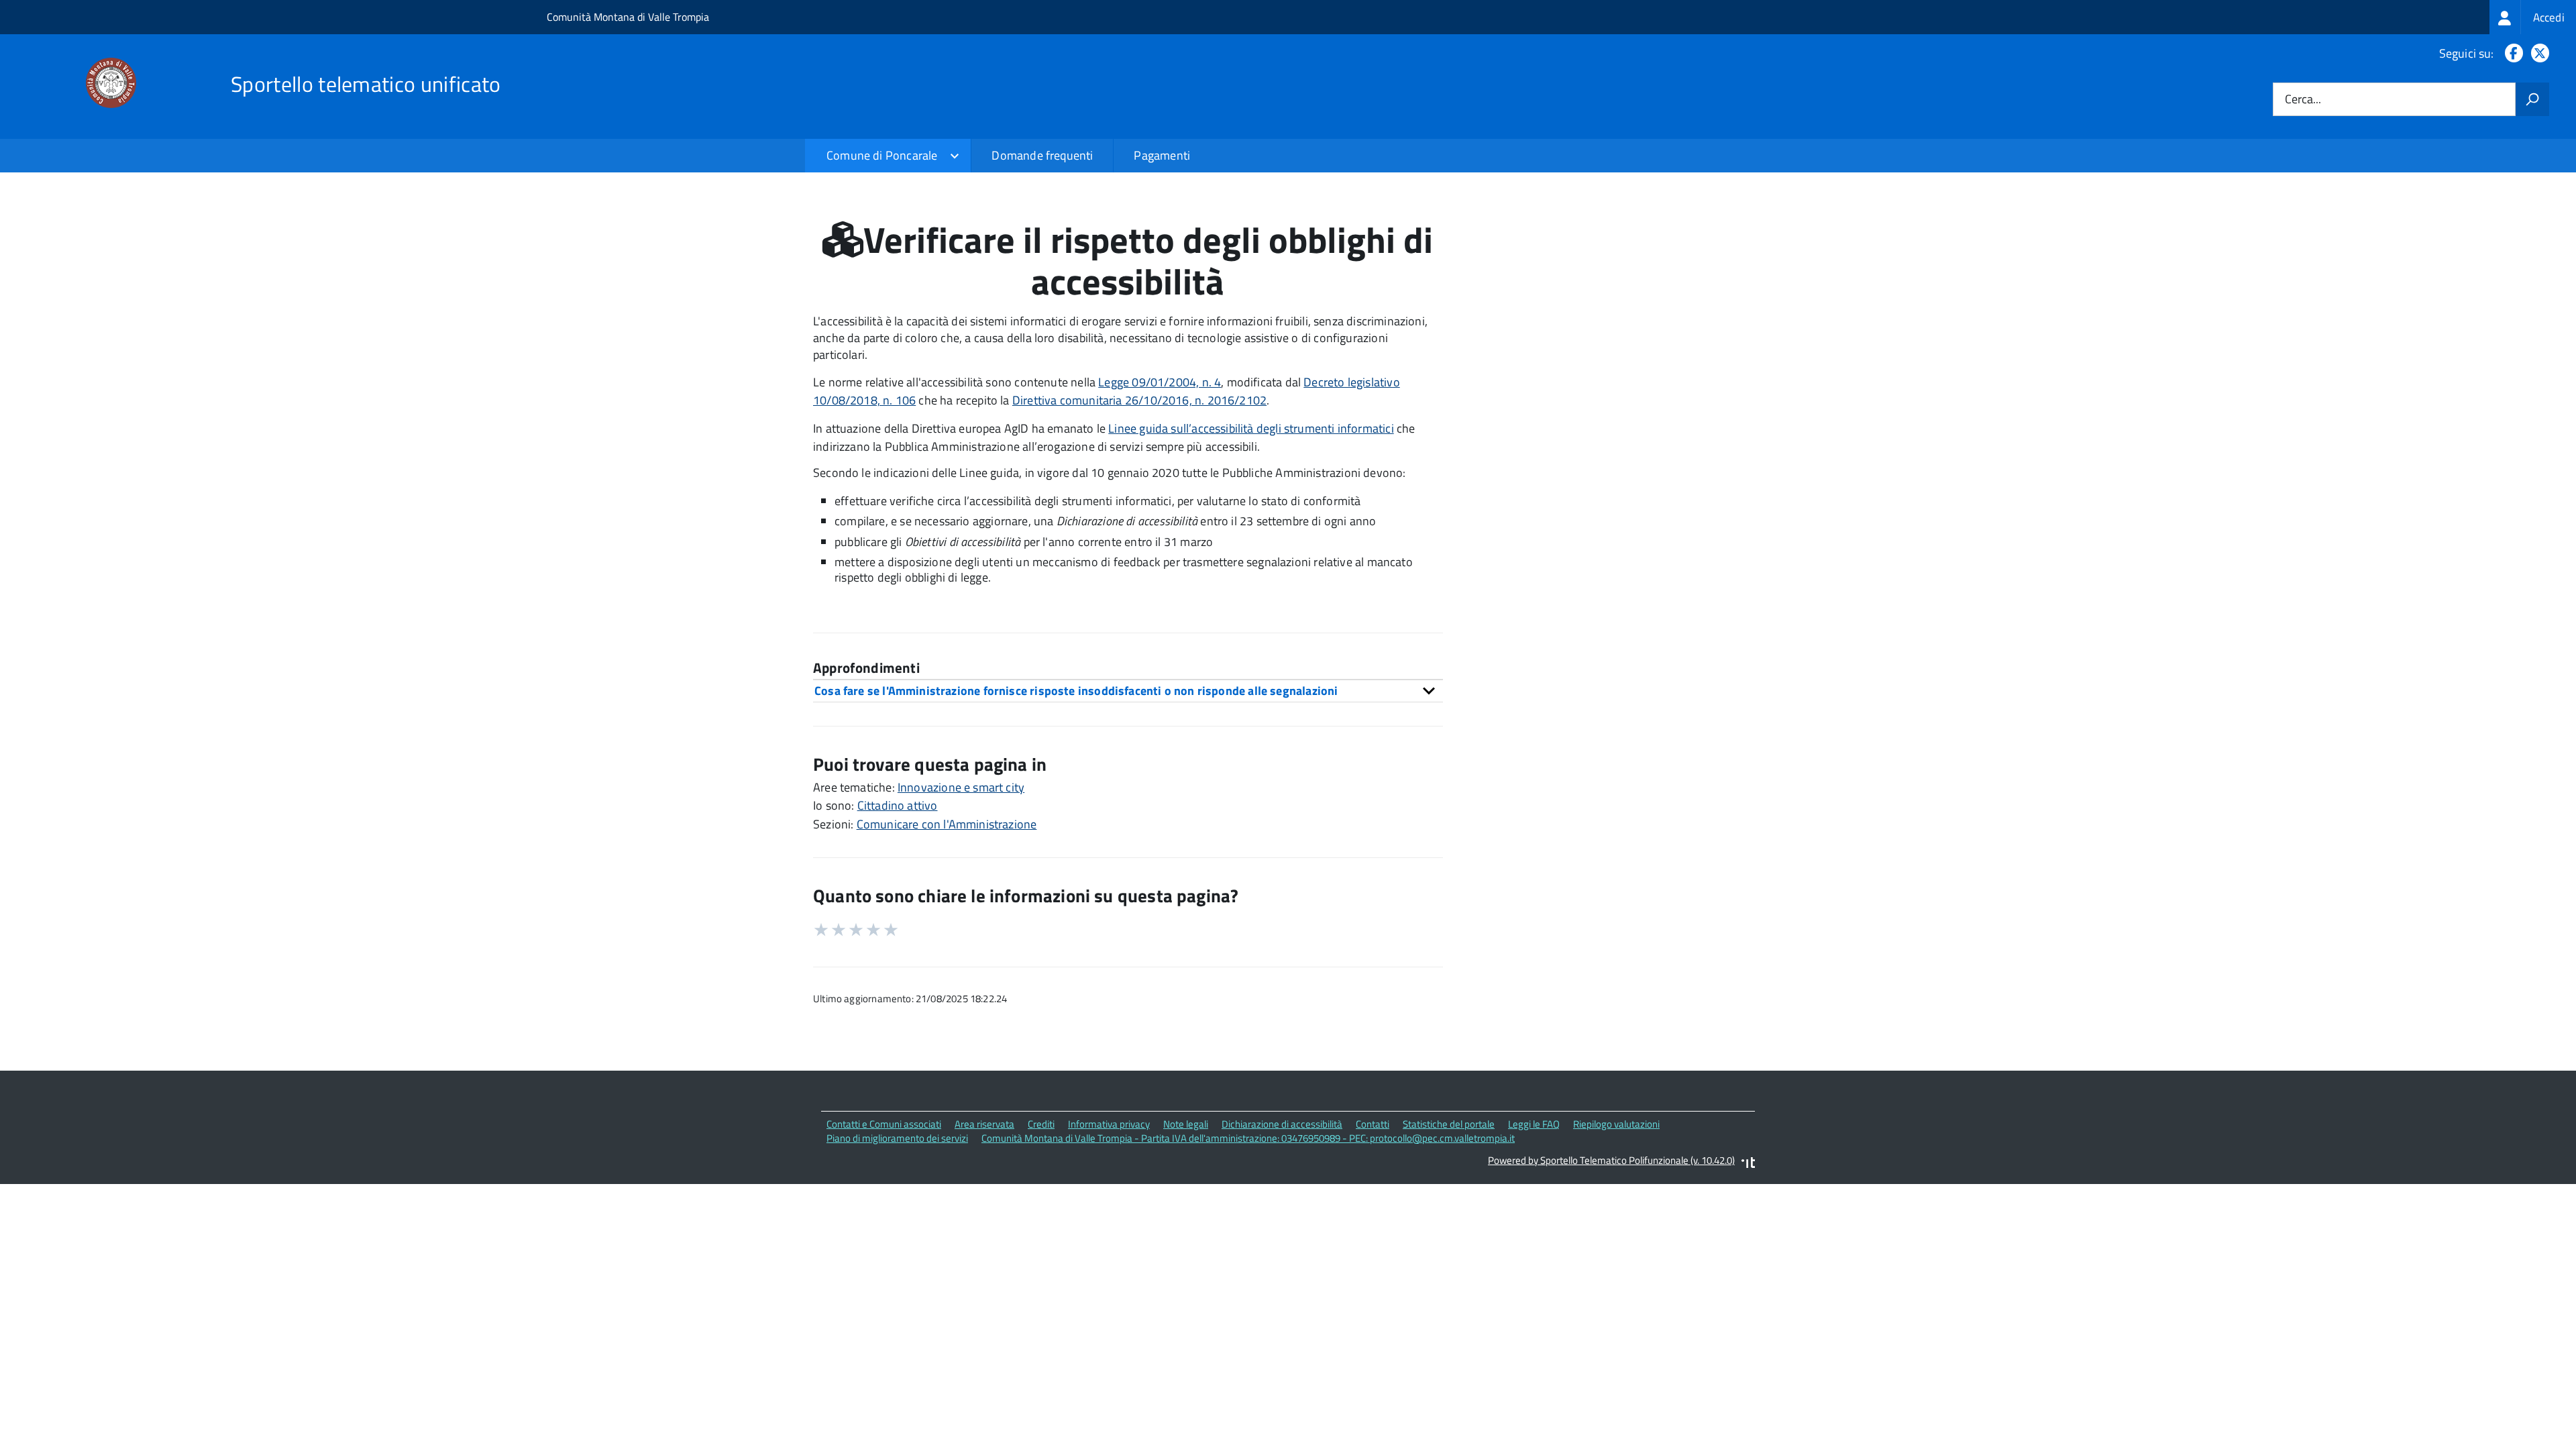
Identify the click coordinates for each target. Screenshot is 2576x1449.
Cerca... (2303, 100)
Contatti (1373, 1124)
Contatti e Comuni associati (884, 1124)
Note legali (1186, 1124)
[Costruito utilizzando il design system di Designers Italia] (1748, 1164)
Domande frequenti (1042, 155)
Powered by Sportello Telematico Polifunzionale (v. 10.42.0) (1611, 1160)
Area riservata (984, 1124)
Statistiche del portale (1449, 1124)
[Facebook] (2511, 53)
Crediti (1041, 1124)
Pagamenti (1162, 155)
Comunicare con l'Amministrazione (947, 824)
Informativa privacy (1109, 1124)
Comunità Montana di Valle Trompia (628, 17)
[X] (2537, 53)
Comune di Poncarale (882, 155)
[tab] (1128, 691)
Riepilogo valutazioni (1616, 1124)
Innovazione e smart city (961, 787)
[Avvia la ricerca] (2532, 99)
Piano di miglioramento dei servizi (897, 1138)
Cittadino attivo (898, 805)
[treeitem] (2533, 17)
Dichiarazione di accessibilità (1282, 1124)
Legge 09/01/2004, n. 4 (1160, 382)
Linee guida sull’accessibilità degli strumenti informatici (1251, 428)
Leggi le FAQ (1534, 1124)
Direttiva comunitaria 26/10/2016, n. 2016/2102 (1139, 400)
